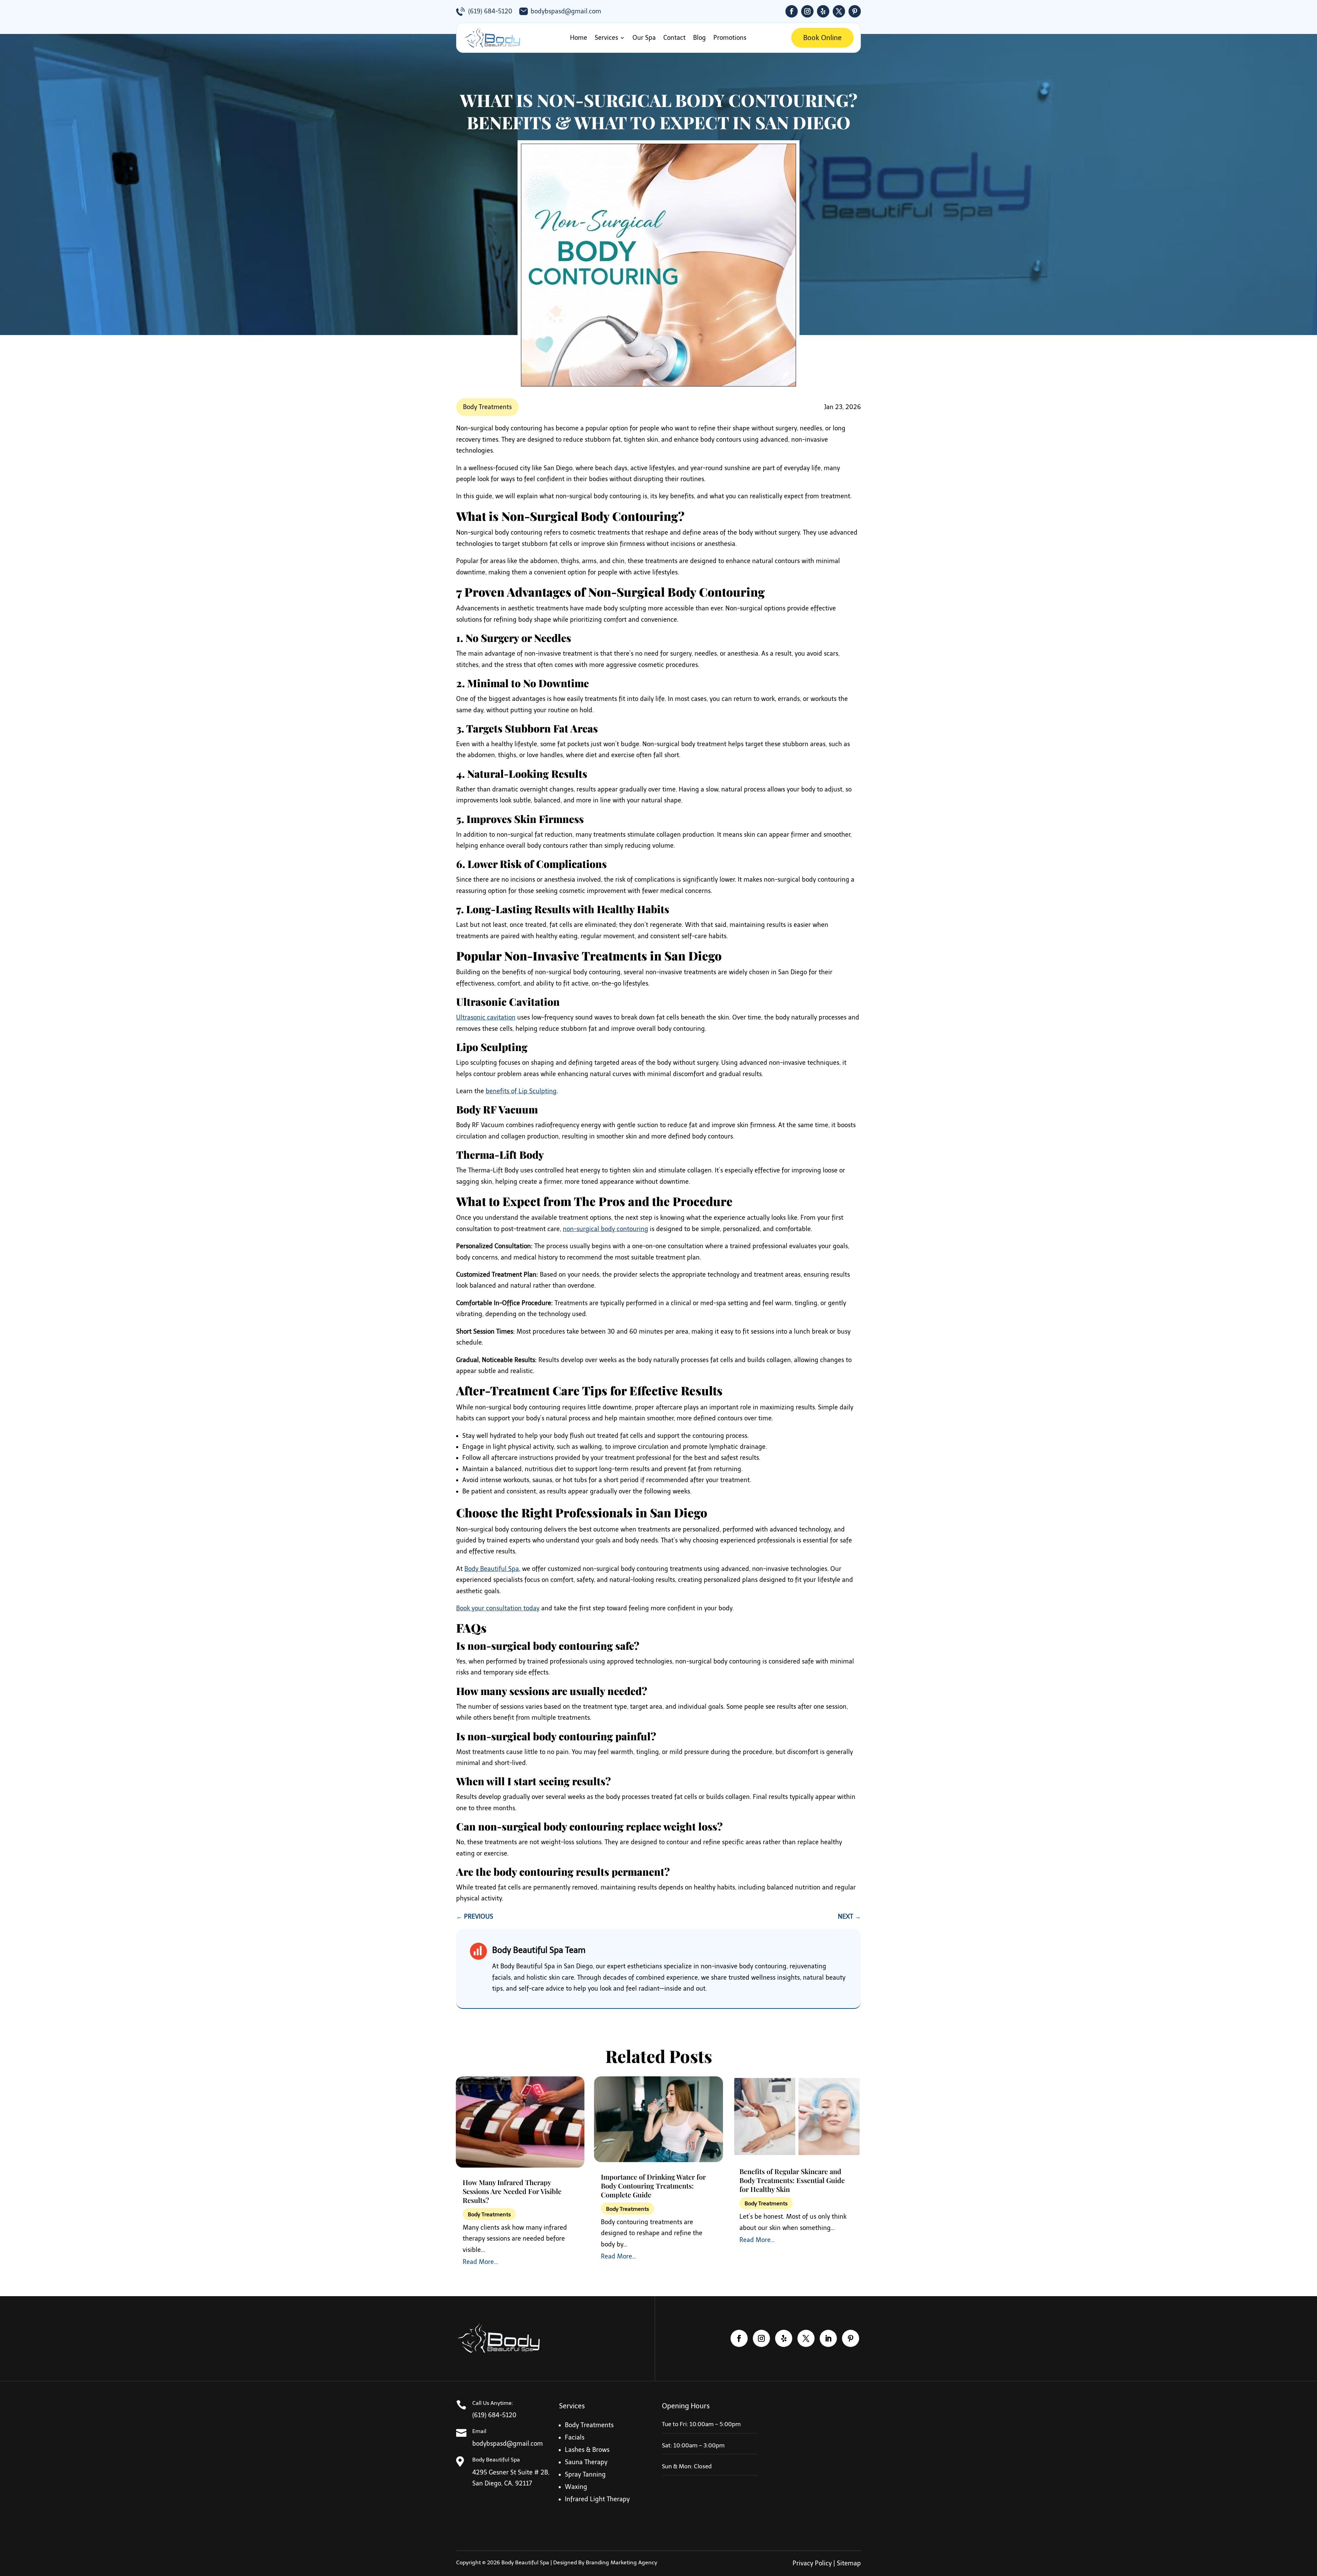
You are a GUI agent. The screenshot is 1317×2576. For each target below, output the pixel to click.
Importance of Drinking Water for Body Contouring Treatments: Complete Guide (653, 2186)
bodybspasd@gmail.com (566, 11)
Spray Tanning (585, 2474)
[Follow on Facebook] (792, 11)
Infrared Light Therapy (597, 2499)
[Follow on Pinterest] (855, 11)
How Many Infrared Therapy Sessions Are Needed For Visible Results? (512, 2191)
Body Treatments (487, 407)
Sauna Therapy (586, 2462)
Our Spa (644, 38)
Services (606, 38)
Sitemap (849, 2563)
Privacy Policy (812, 2563)
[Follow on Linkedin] (828, 2338)
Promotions (730, 38)
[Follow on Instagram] (807, 11)
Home (579, 38)
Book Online (822, 38)
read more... (480, 2262)
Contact (674, 38)
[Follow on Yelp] (823, 11)
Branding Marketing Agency (621, 2562)
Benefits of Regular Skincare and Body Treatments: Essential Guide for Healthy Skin (792, 2180)
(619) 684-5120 (490, 11)
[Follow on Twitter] (839, 11)
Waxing (576, 2487)
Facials (575, 2437)
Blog (699, 38)
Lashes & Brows (587, 2450)
